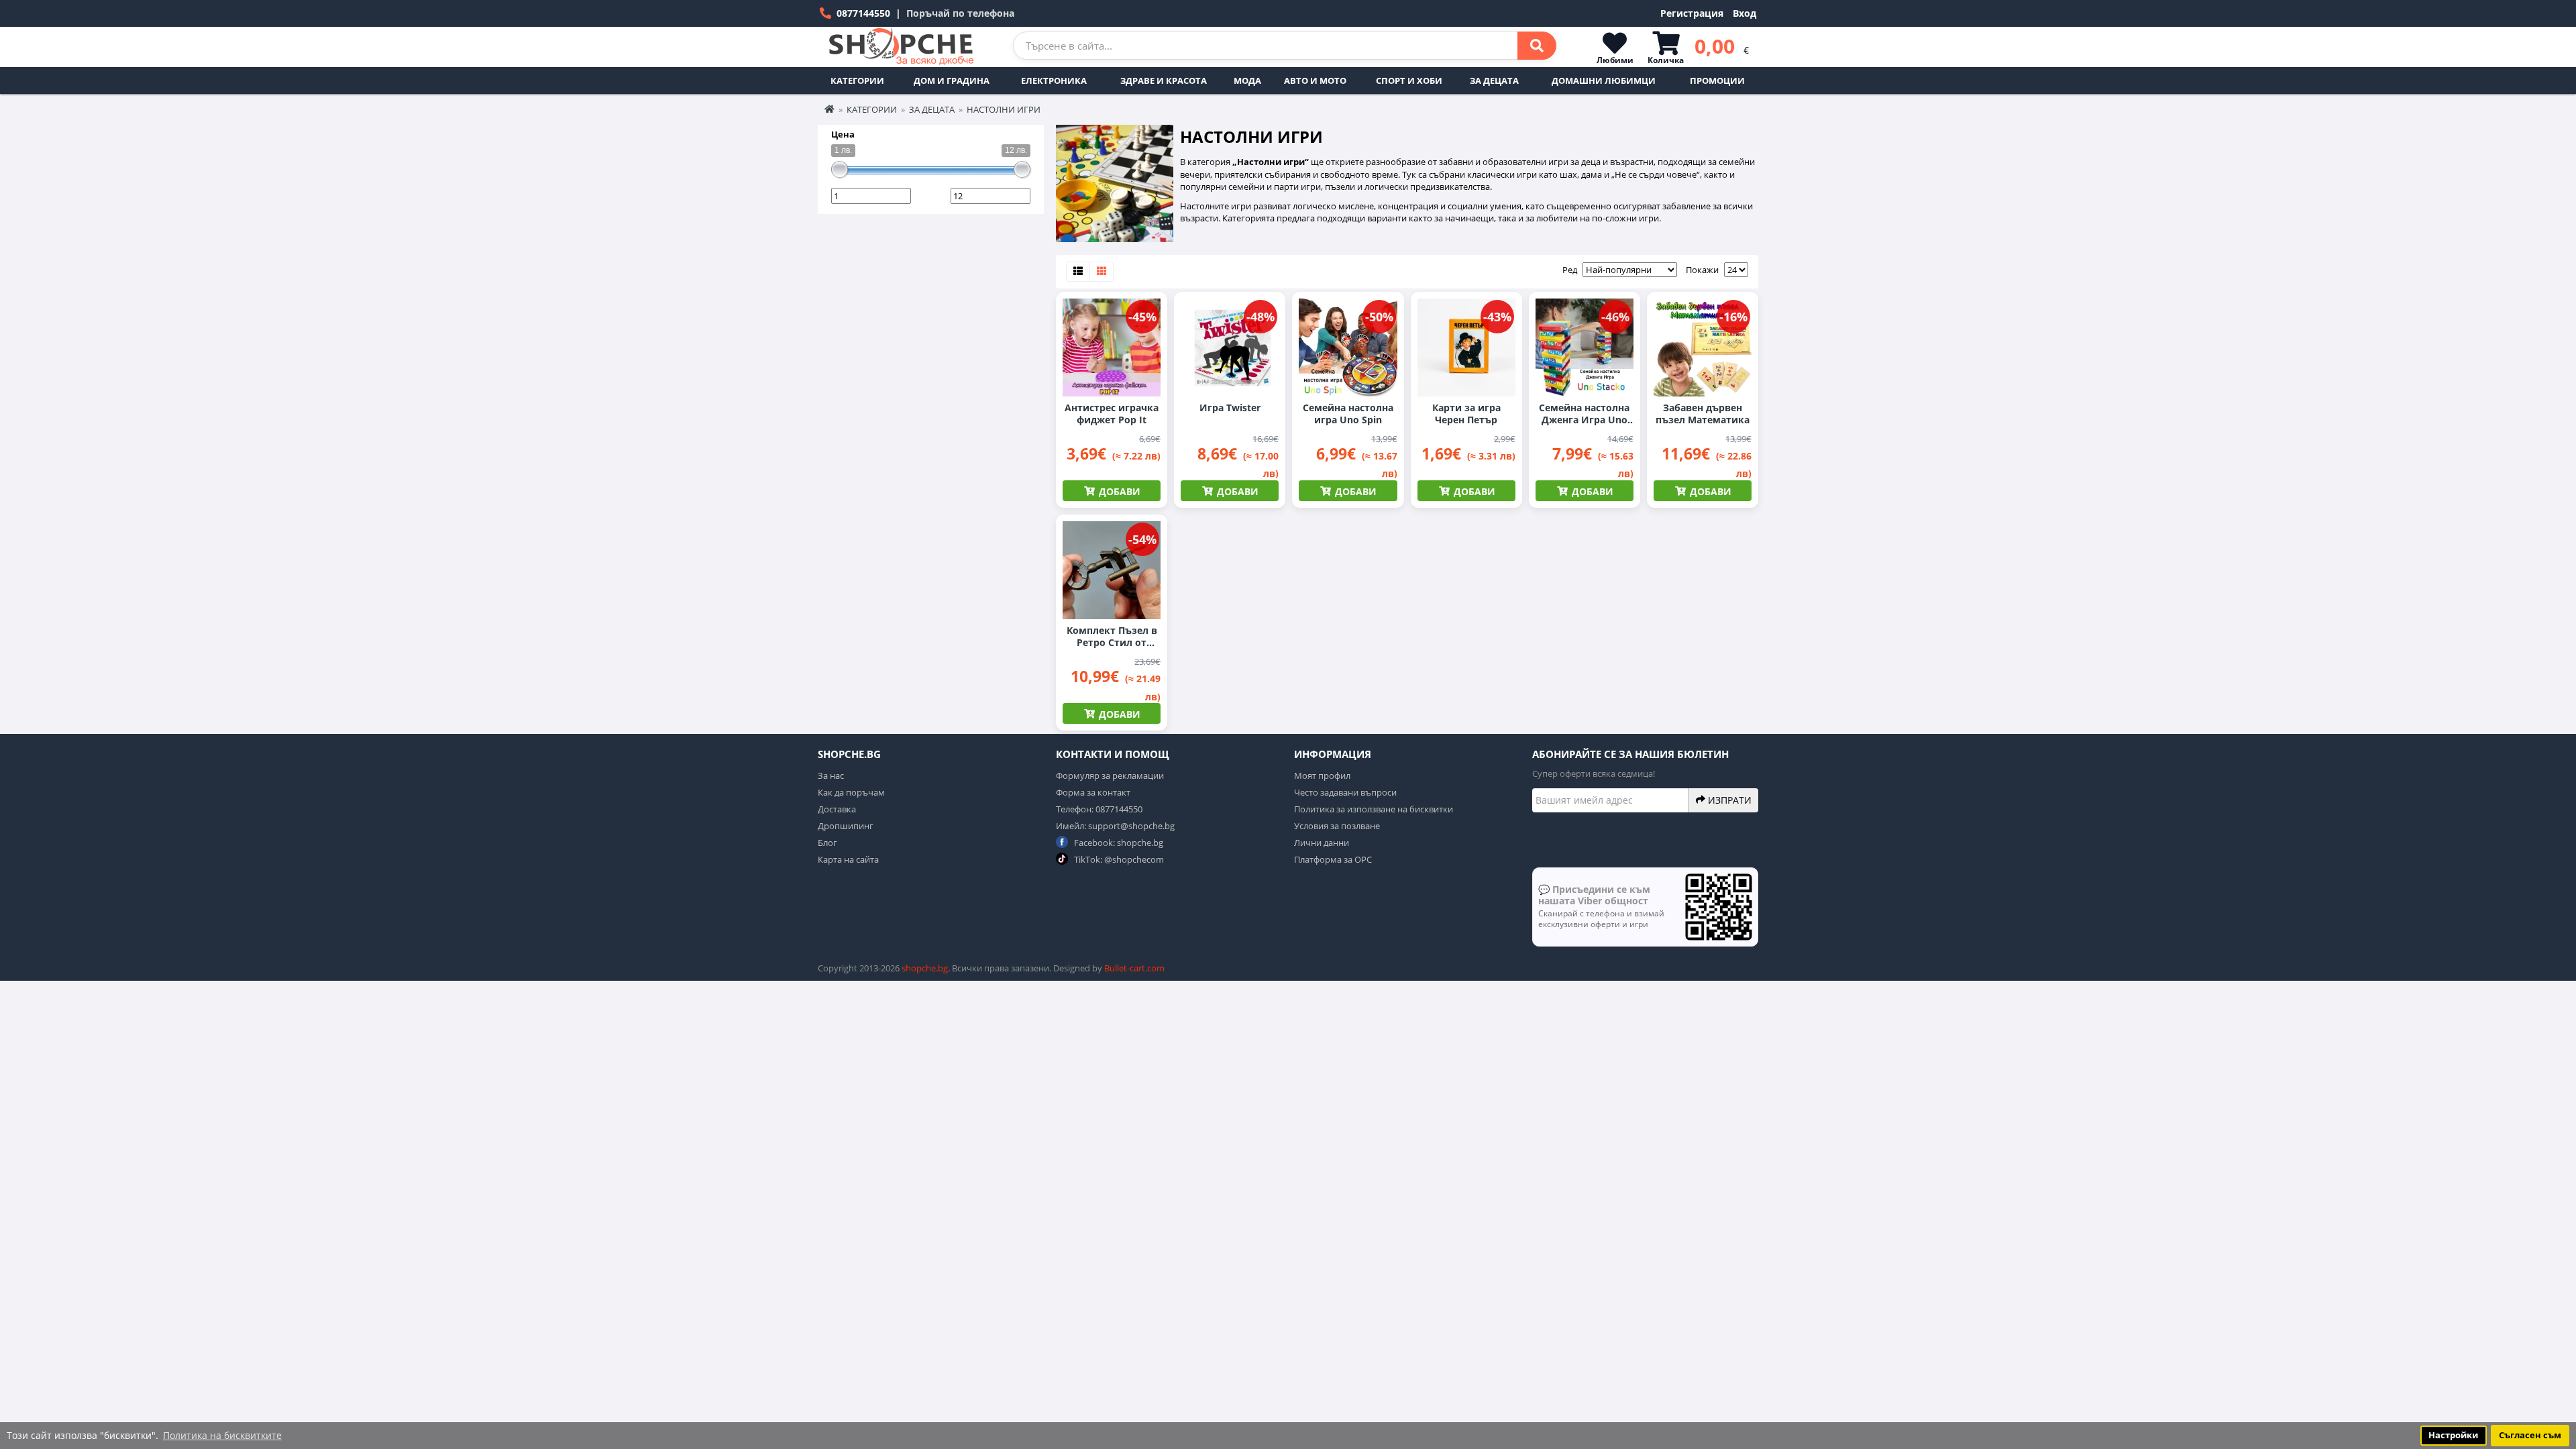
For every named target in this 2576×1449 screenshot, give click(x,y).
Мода (1247, 80)
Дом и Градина (952, 80)
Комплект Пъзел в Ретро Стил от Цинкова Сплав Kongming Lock (1112, 637)
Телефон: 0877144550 (1099, 809)
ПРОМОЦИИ (1717, 80)
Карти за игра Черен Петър (1466, 414)
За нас (831, 775)
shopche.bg (925, 968)
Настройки (2453, 1435)
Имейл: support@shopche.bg (1115, 826)
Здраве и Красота (1164, 80)
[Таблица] (1102, 272)
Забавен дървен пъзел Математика (1703, 414)
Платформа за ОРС (1333, 859)
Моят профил (1322, 775)
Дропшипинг (846, 826)
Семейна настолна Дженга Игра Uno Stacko (1584, 414)
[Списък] (1078, 272)
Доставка (837, 809)
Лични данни (1322, 843)
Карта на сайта (848, 859)
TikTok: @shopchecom (1118, 859)
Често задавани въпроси (1345, 792)
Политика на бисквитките (222, 1435)
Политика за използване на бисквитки (1374, 809)
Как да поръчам (851, 792)
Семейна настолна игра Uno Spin (1348, 414)
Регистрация (1692, 13)
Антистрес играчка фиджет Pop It (1112, 414)
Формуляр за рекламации (1110, 775)
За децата (1494, 80)
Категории (857, 80)
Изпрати (1728, 800)
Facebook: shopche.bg (1118, 843)
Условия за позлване (1337, 826)
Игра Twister (1230, 408)
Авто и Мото (1315, 80)
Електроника (1054, 80)
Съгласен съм (2530, 1435)
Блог (827, 843)
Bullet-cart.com (1134, 968)
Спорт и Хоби (1409, 80)
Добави (1118, 491)
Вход (1745, 13)
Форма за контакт (1093, 792)
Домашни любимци (1604, 80)
